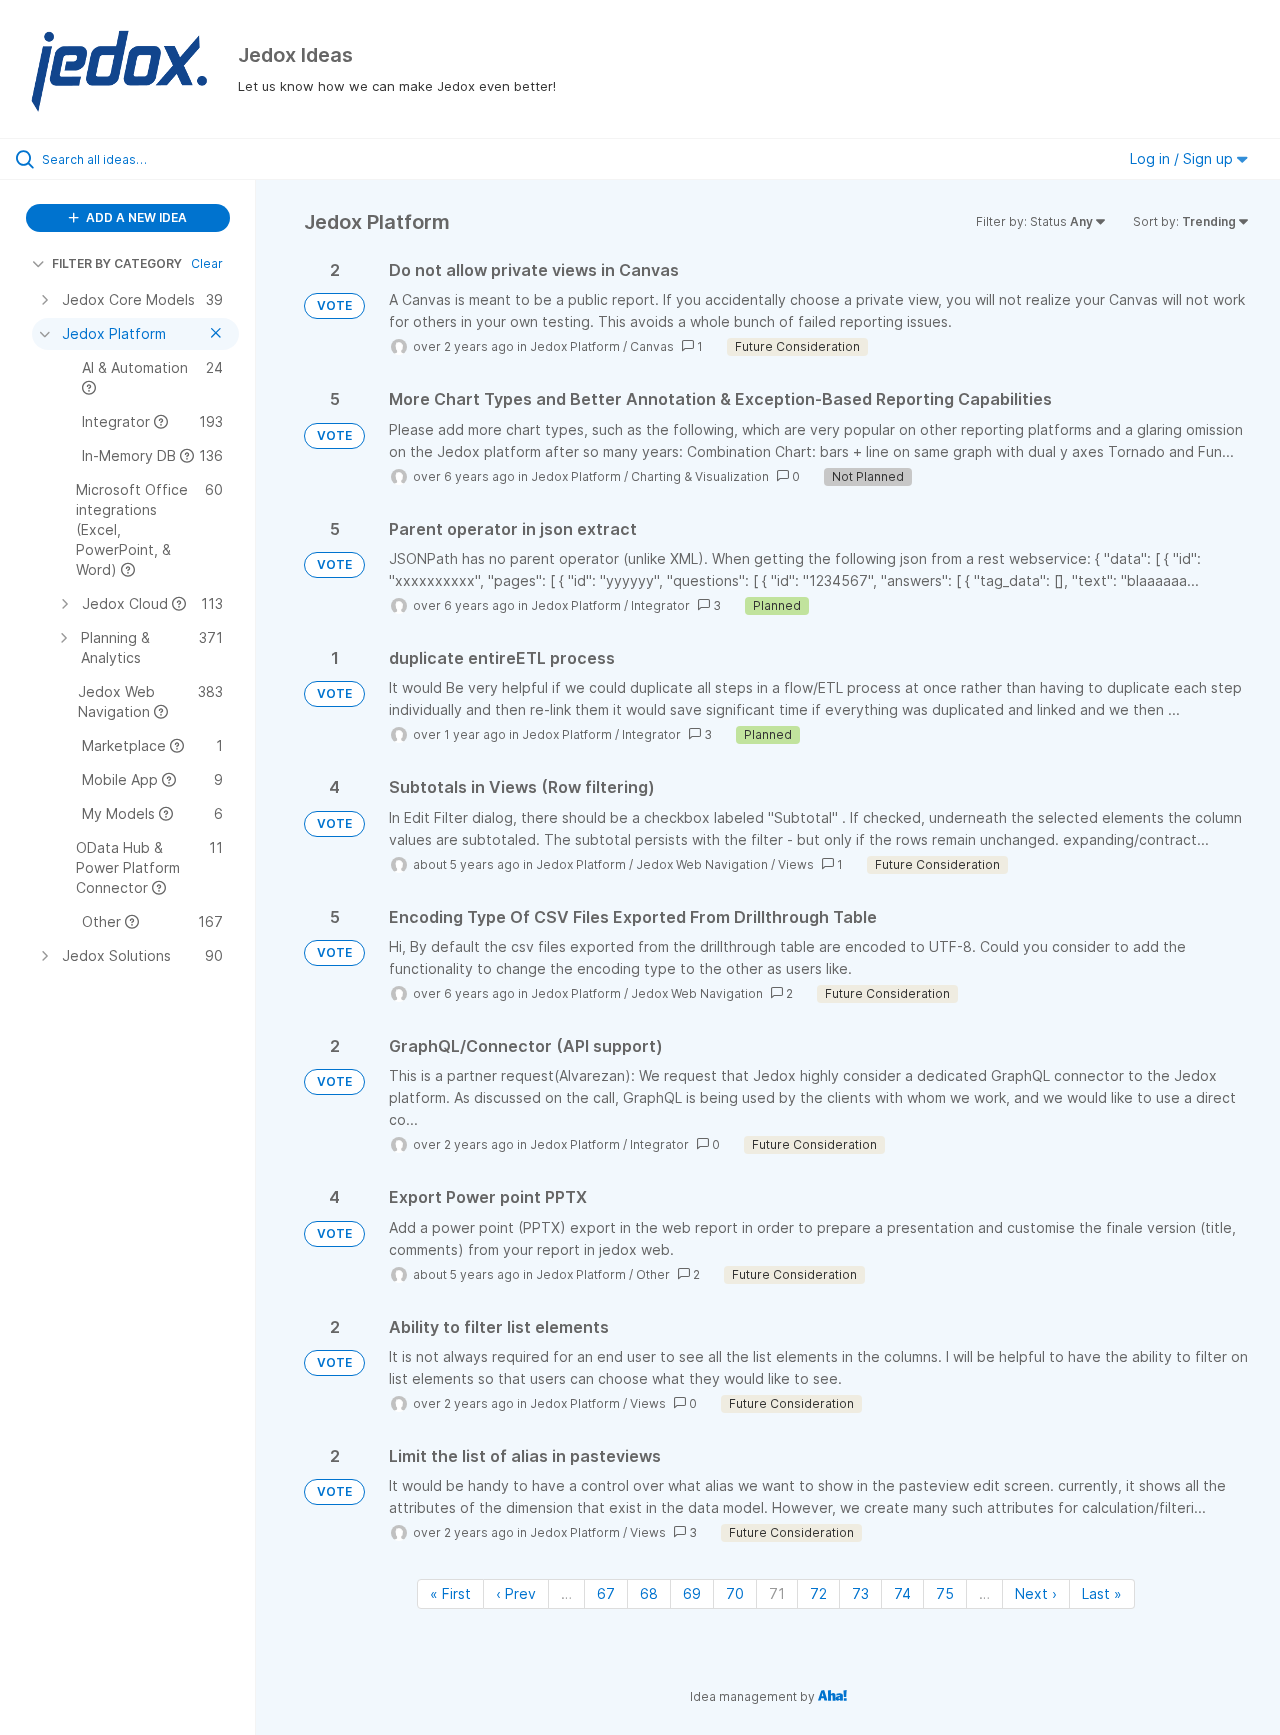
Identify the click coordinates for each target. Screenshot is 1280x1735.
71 (777, 1593)
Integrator (660, 605)
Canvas (652, 346)
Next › (1036, 1593)
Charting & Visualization (700, 476)
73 (860, 1593)
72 (818, 1593)
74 (902, 1593)
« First (450, 1593)
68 (649, 1593)
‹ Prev (516, 1593)
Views (796, 864)
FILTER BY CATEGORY (117, 263)
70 (735, 1593)
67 (606, 1593)
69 (692, 1593)
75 (945, 1593)
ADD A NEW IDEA (135, 217)
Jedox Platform (575, 346)
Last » (1102, 1593)
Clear (207, 263)
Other (653, 1274)
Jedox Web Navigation (702, 864)
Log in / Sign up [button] (1183, 158)
